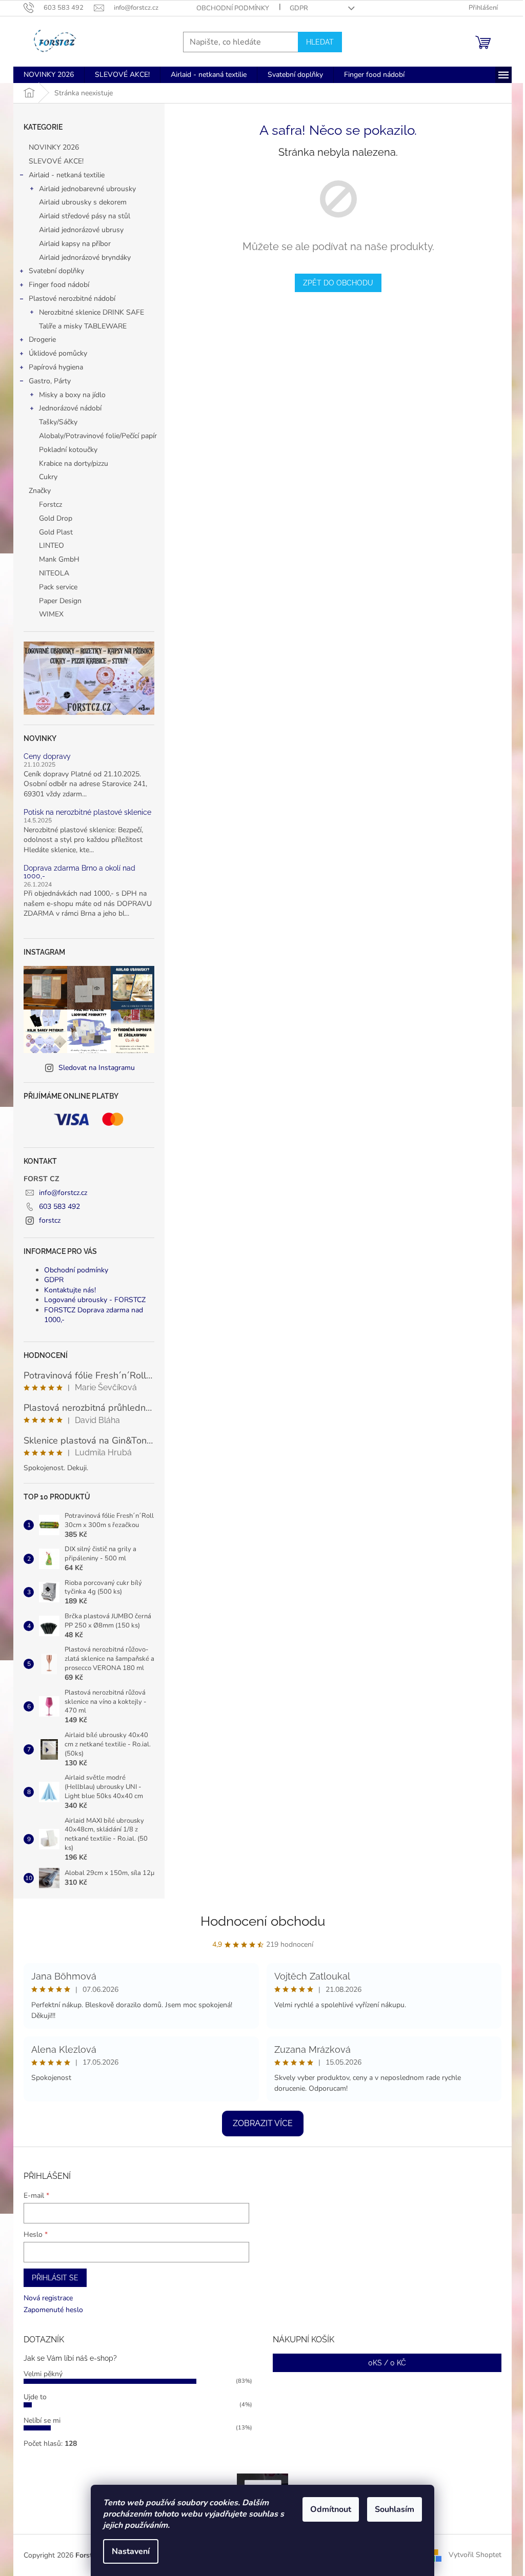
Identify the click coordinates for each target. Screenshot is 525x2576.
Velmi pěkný (43, 2374)
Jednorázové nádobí (70, 408)
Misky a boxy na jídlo (72, 395)
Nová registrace (48, 2298)
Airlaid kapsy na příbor (75, 244)
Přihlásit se (55, 2278)
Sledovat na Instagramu (97, 1068)
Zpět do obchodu (338, 283)
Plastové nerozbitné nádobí (72, 298)
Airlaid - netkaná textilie (67, 175)
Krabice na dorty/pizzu (74, 463)
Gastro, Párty (50, 381)
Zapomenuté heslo (53, 2310)
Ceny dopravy (47, 757)
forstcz (50, 1220)
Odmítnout (331, 2509)
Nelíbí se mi (42, 2420)
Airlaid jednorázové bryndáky (85, 257)
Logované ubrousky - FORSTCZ (95, 1300)
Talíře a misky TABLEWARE (83, 326)
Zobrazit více (263, 2123)
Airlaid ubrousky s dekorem (83, 202)
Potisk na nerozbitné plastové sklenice (87, 812)
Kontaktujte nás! (70, 1290)
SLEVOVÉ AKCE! (56, 161)
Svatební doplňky (56, 271)
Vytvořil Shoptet (475, 2555)
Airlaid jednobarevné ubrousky (87, 189)
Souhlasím (395, 2509)
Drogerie (42, 339)
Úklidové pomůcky (58, 353)
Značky (40, 491)
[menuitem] (49, 75)
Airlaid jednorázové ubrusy (81, 230)
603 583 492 (59, 1207)
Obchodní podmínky (233, 8)
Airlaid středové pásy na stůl (85, 216)
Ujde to (35, 2397)
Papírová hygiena (56, 367)
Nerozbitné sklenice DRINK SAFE (92, 312)
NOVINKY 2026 (54, 147)
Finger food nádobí (59, 285)
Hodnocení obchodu (263, 1921)
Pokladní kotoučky (68, 450)
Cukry (48, 477)
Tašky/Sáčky (58, 422)
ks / (387, 2363)
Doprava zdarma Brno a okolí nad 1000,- (79, 872)
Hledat (320, 42)
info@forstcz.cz (63, 1193)
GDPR (299, 8)
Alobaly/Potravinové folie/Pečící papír (98, 436)
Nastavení (131, 2551)
